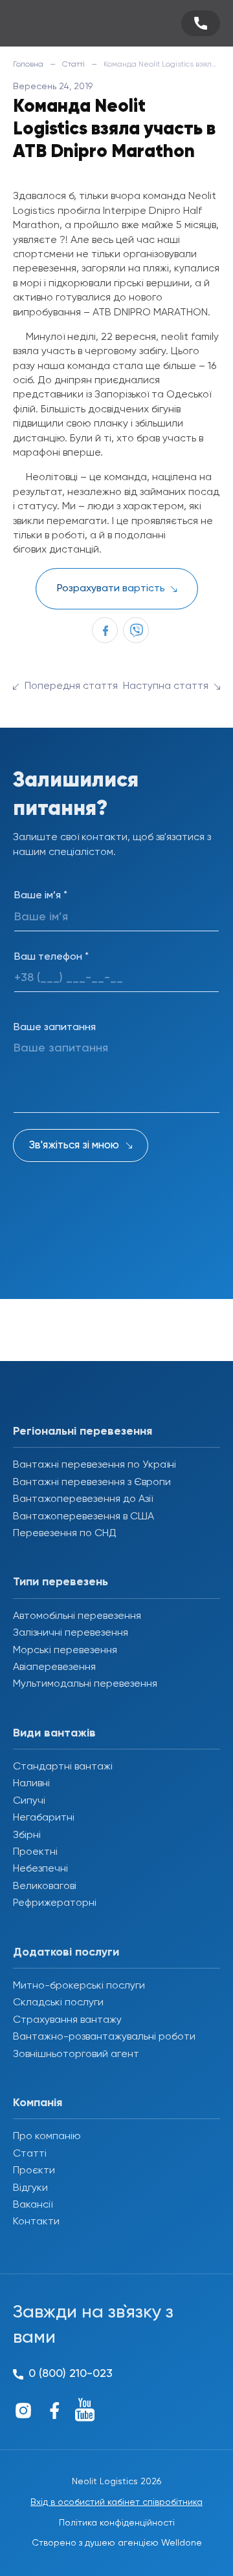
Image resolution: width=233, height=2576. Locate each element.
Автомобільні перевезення (77, 1616)
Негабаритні (44, 1818)
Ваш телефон (51, 957)
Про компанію (47, 2137)
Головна (28, 65)
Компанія (38, 2103)
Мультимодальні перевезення (85, 1684)
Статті (73, 65)
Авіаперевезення (54, 1667)
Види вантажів (54, 1733)
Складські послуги (58, 2003)
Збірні (27, 1835)
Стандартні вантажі (63, 1767)
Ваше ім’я (41, 896)
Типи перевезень (61, 1582)
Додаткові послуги (66, 1952)
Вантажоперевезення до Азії (83, 1499)
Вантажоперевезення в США (83, 1517)
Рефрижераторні (55, 1903)
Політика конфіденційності (117, 2523)
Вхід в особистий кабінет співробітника (116, 2502)
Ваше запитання (55, 1028)
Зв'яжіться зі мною (74, 1145)
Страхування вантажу (67, 2020)
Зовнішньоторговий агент (76, 2054)
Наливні (31, 1784)
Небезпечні (40, 1869)
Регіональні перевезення (83, 1431)
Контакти (36, 2222)
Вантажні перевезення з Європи (92, 1483)
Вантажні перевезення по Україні (94, 1465)
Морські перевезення (65, 1651)
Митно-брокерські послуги (79, 1986)
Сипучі (29, 1801)
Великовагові (45, 1886)
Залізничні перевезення (71, 1633)
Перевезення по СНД (65, 1534)
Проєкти (34, 2171)
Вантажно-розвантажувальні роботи (104, 2037)
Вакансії (33, 2205)
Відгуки (30, 2188)
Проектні (35, 1852)
